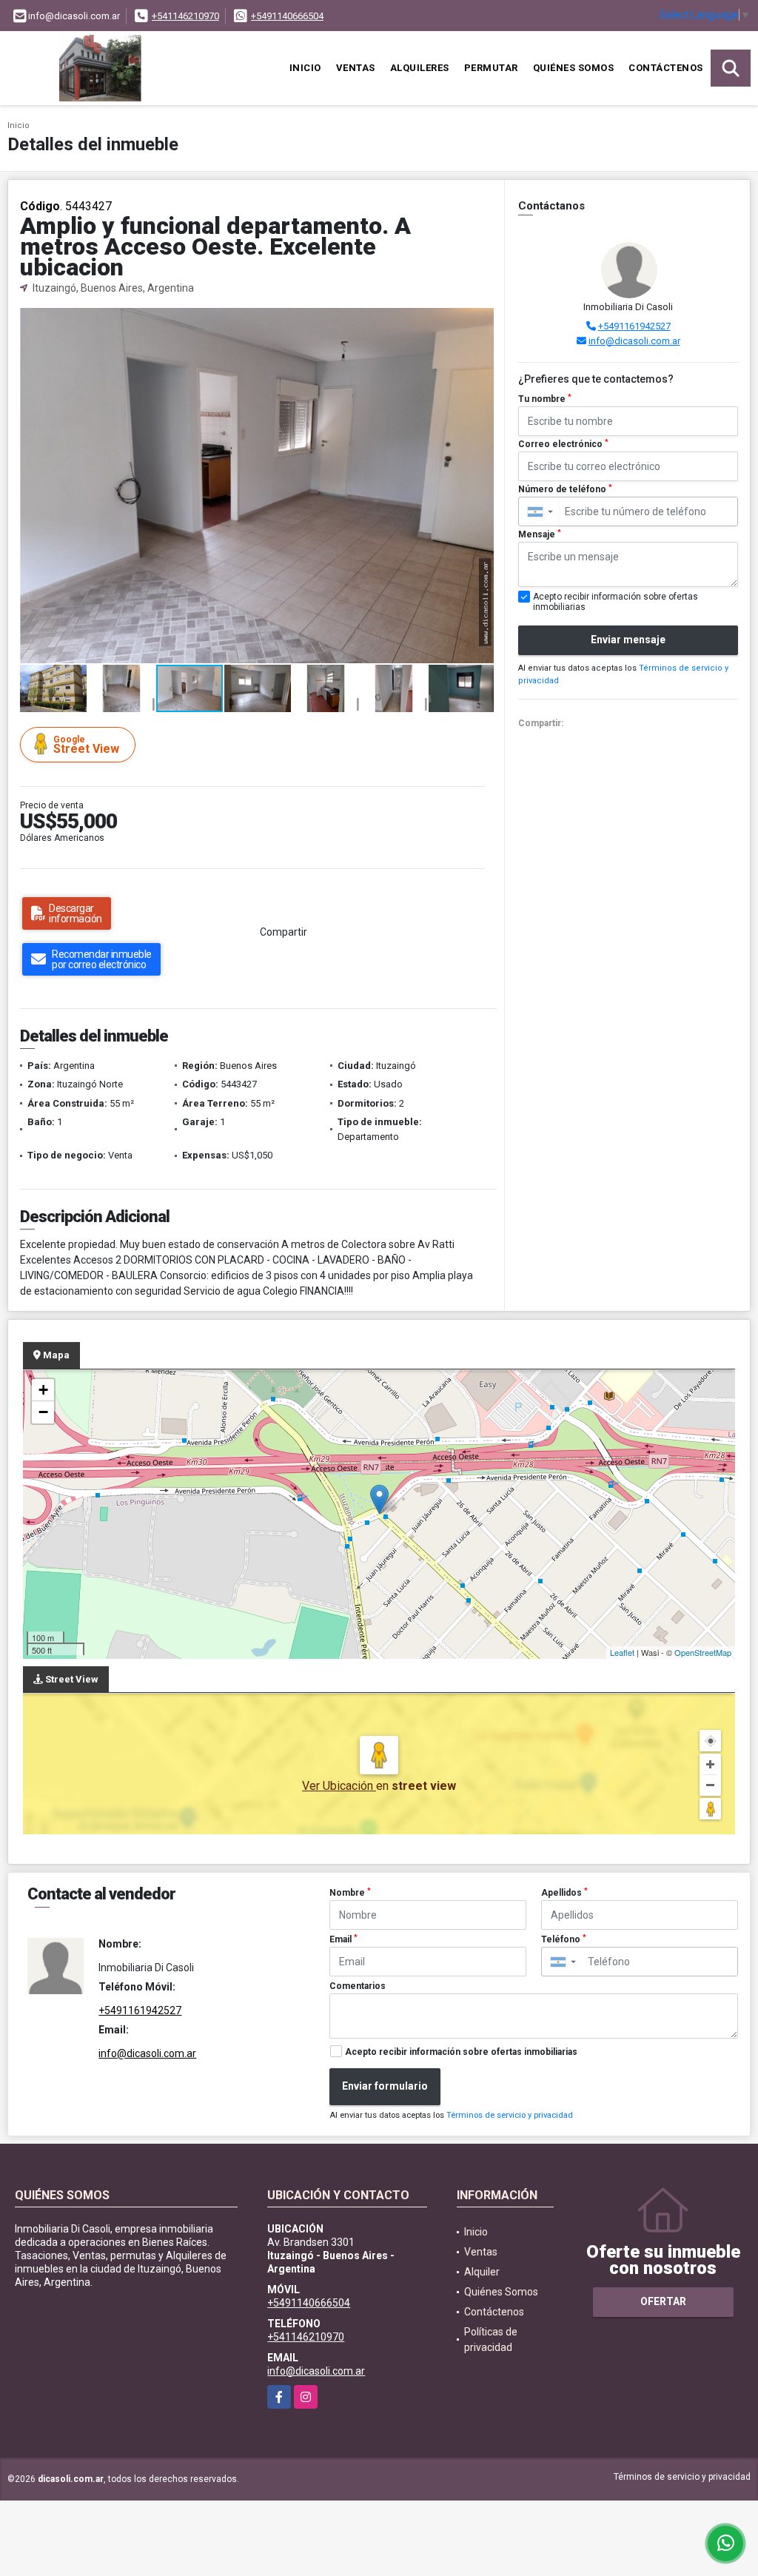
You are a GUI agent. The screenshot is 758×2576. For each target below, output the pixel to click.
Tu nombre (545, 399)
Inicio (305, 68)
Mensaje (540, 534)
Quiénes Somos (574, 68)
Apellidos (564, 1893)
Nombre (350, 1893)
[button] (480, 321)
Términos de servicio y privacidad (510, 2115)
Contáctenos (666, 68)
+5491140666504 (287, 16)
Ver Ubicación (339, 1786)
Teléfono (564, 1939)
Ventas (356, 68)
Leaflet (622, 1652)
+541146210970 (185, 16)
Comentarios (358, 1986)
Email (343, 1939)
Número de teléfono (565, 489)
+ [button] (43, 1390)
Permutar (491, 68)
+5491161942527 (634, 326)
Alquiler (482, 2272)
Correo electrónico (563, 444)
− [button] (43, 1412)
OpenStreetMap (703, 1652)
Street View (86, 745)
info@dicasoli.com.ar (634, 341)
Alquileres (420, 68)
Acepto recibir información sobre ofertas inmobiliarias (461, 2052)
